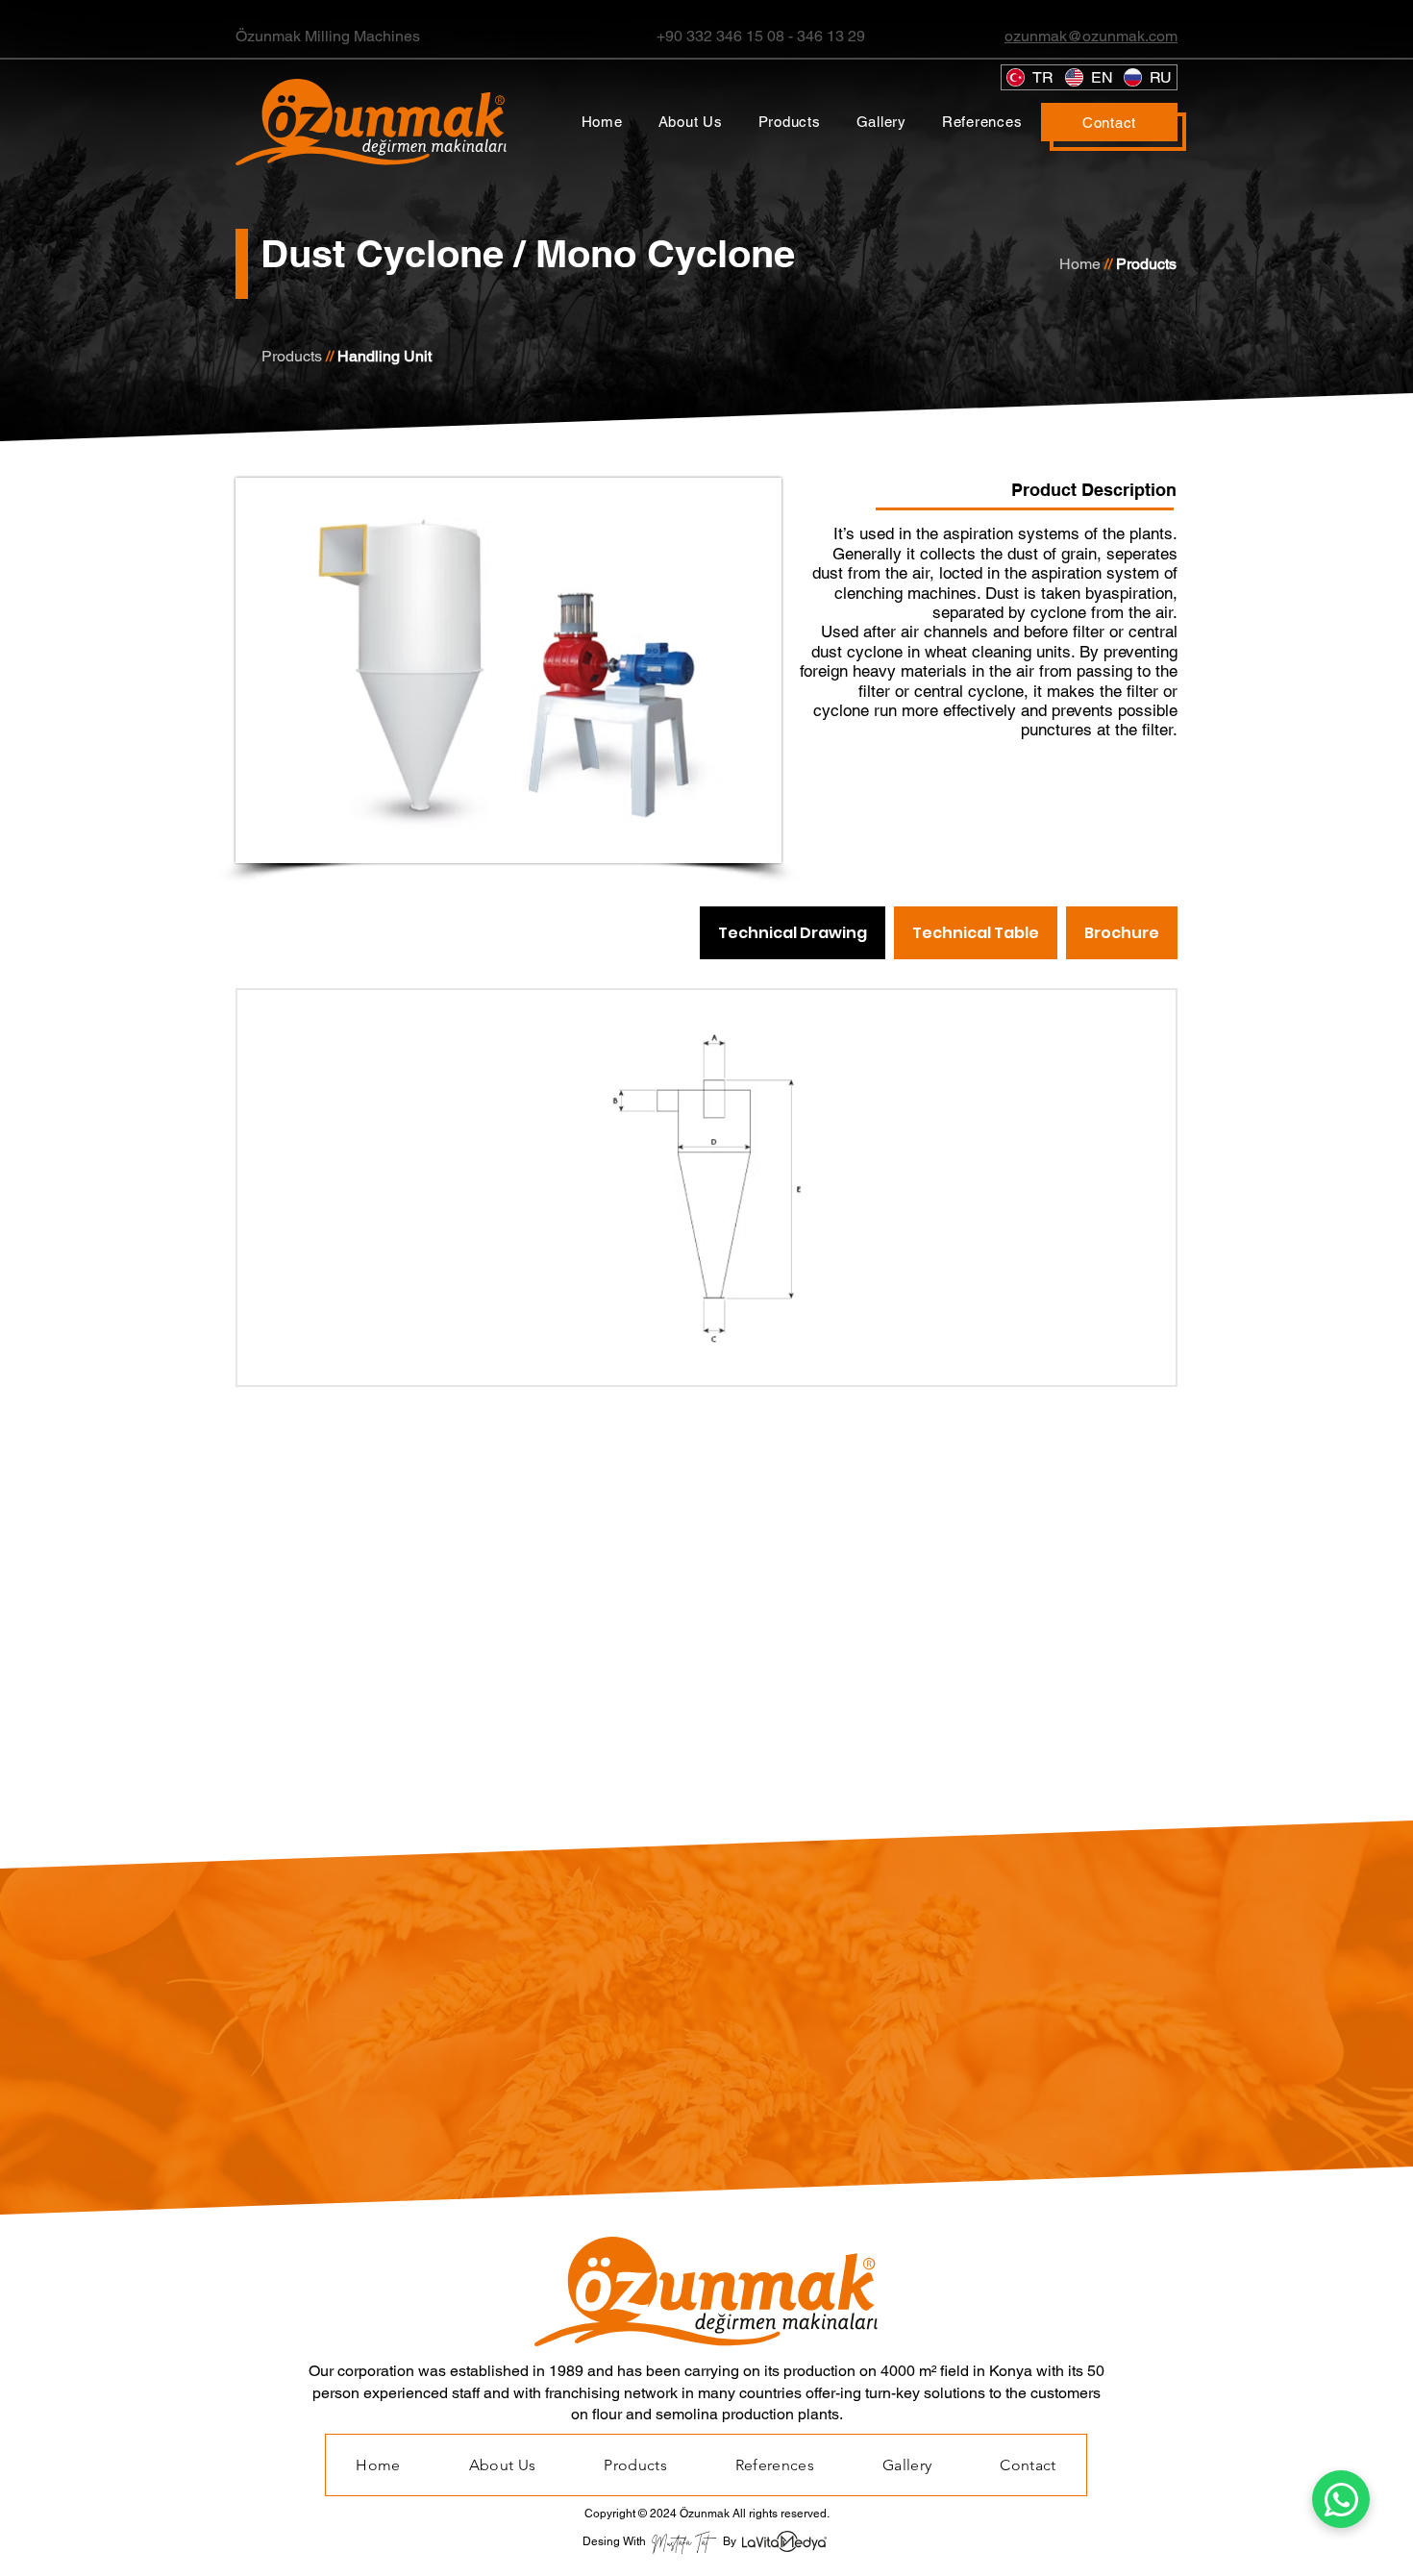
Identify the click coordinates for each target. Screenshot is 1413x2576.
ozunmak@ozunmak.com (1091, 36)
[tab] (793, 933)
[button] (789, 122)
